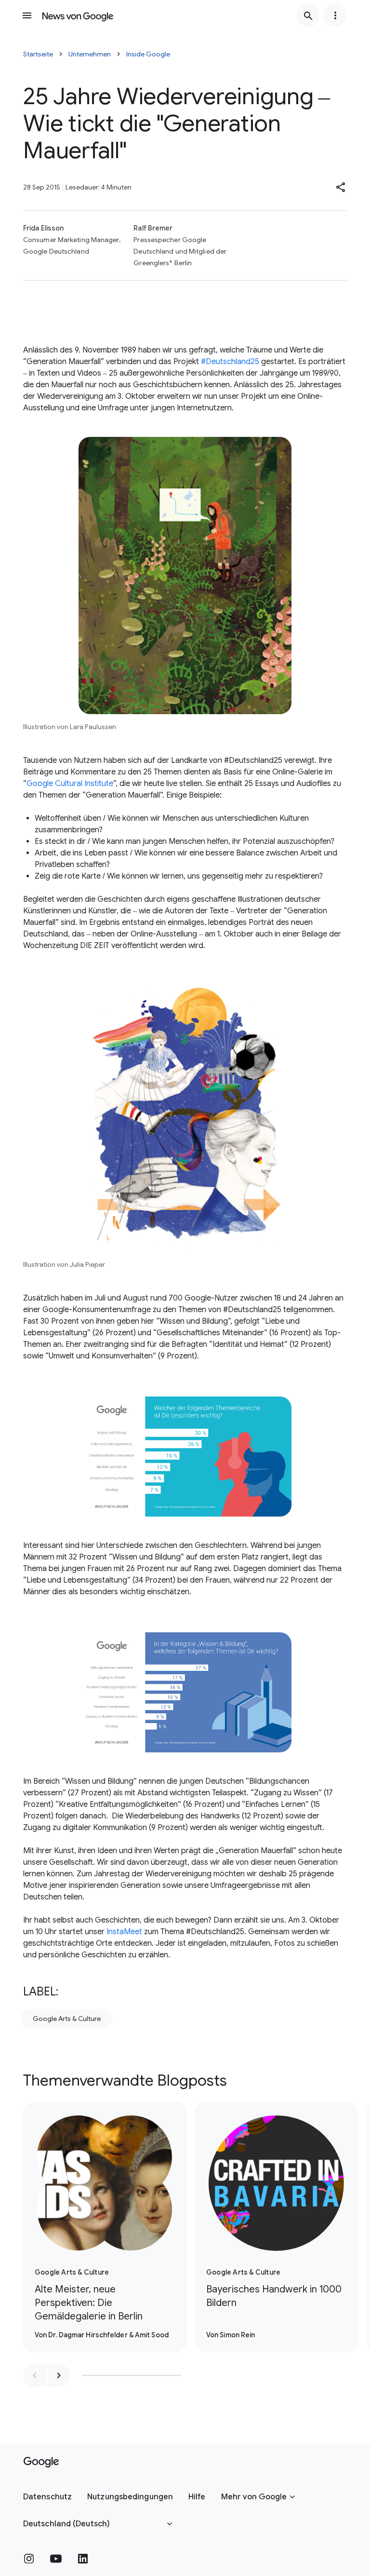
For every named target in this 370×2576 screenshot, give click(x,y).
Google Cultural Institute (70, 784)
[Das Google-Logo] (41, 2462)
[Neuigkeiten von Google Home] (78, 15)
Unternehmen (90, 54)
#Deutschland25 (230, 362)
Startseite (38, 54)
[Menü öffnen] (27, 15)
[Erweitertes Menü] (335, 15)
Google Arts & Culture (67, 2019)
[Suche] (308, 15)
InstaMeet (124, 1932)
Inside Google (148, 54)
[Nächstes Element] (59, 2375)
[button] (341, 187)
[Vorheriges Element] (35, 2375)
